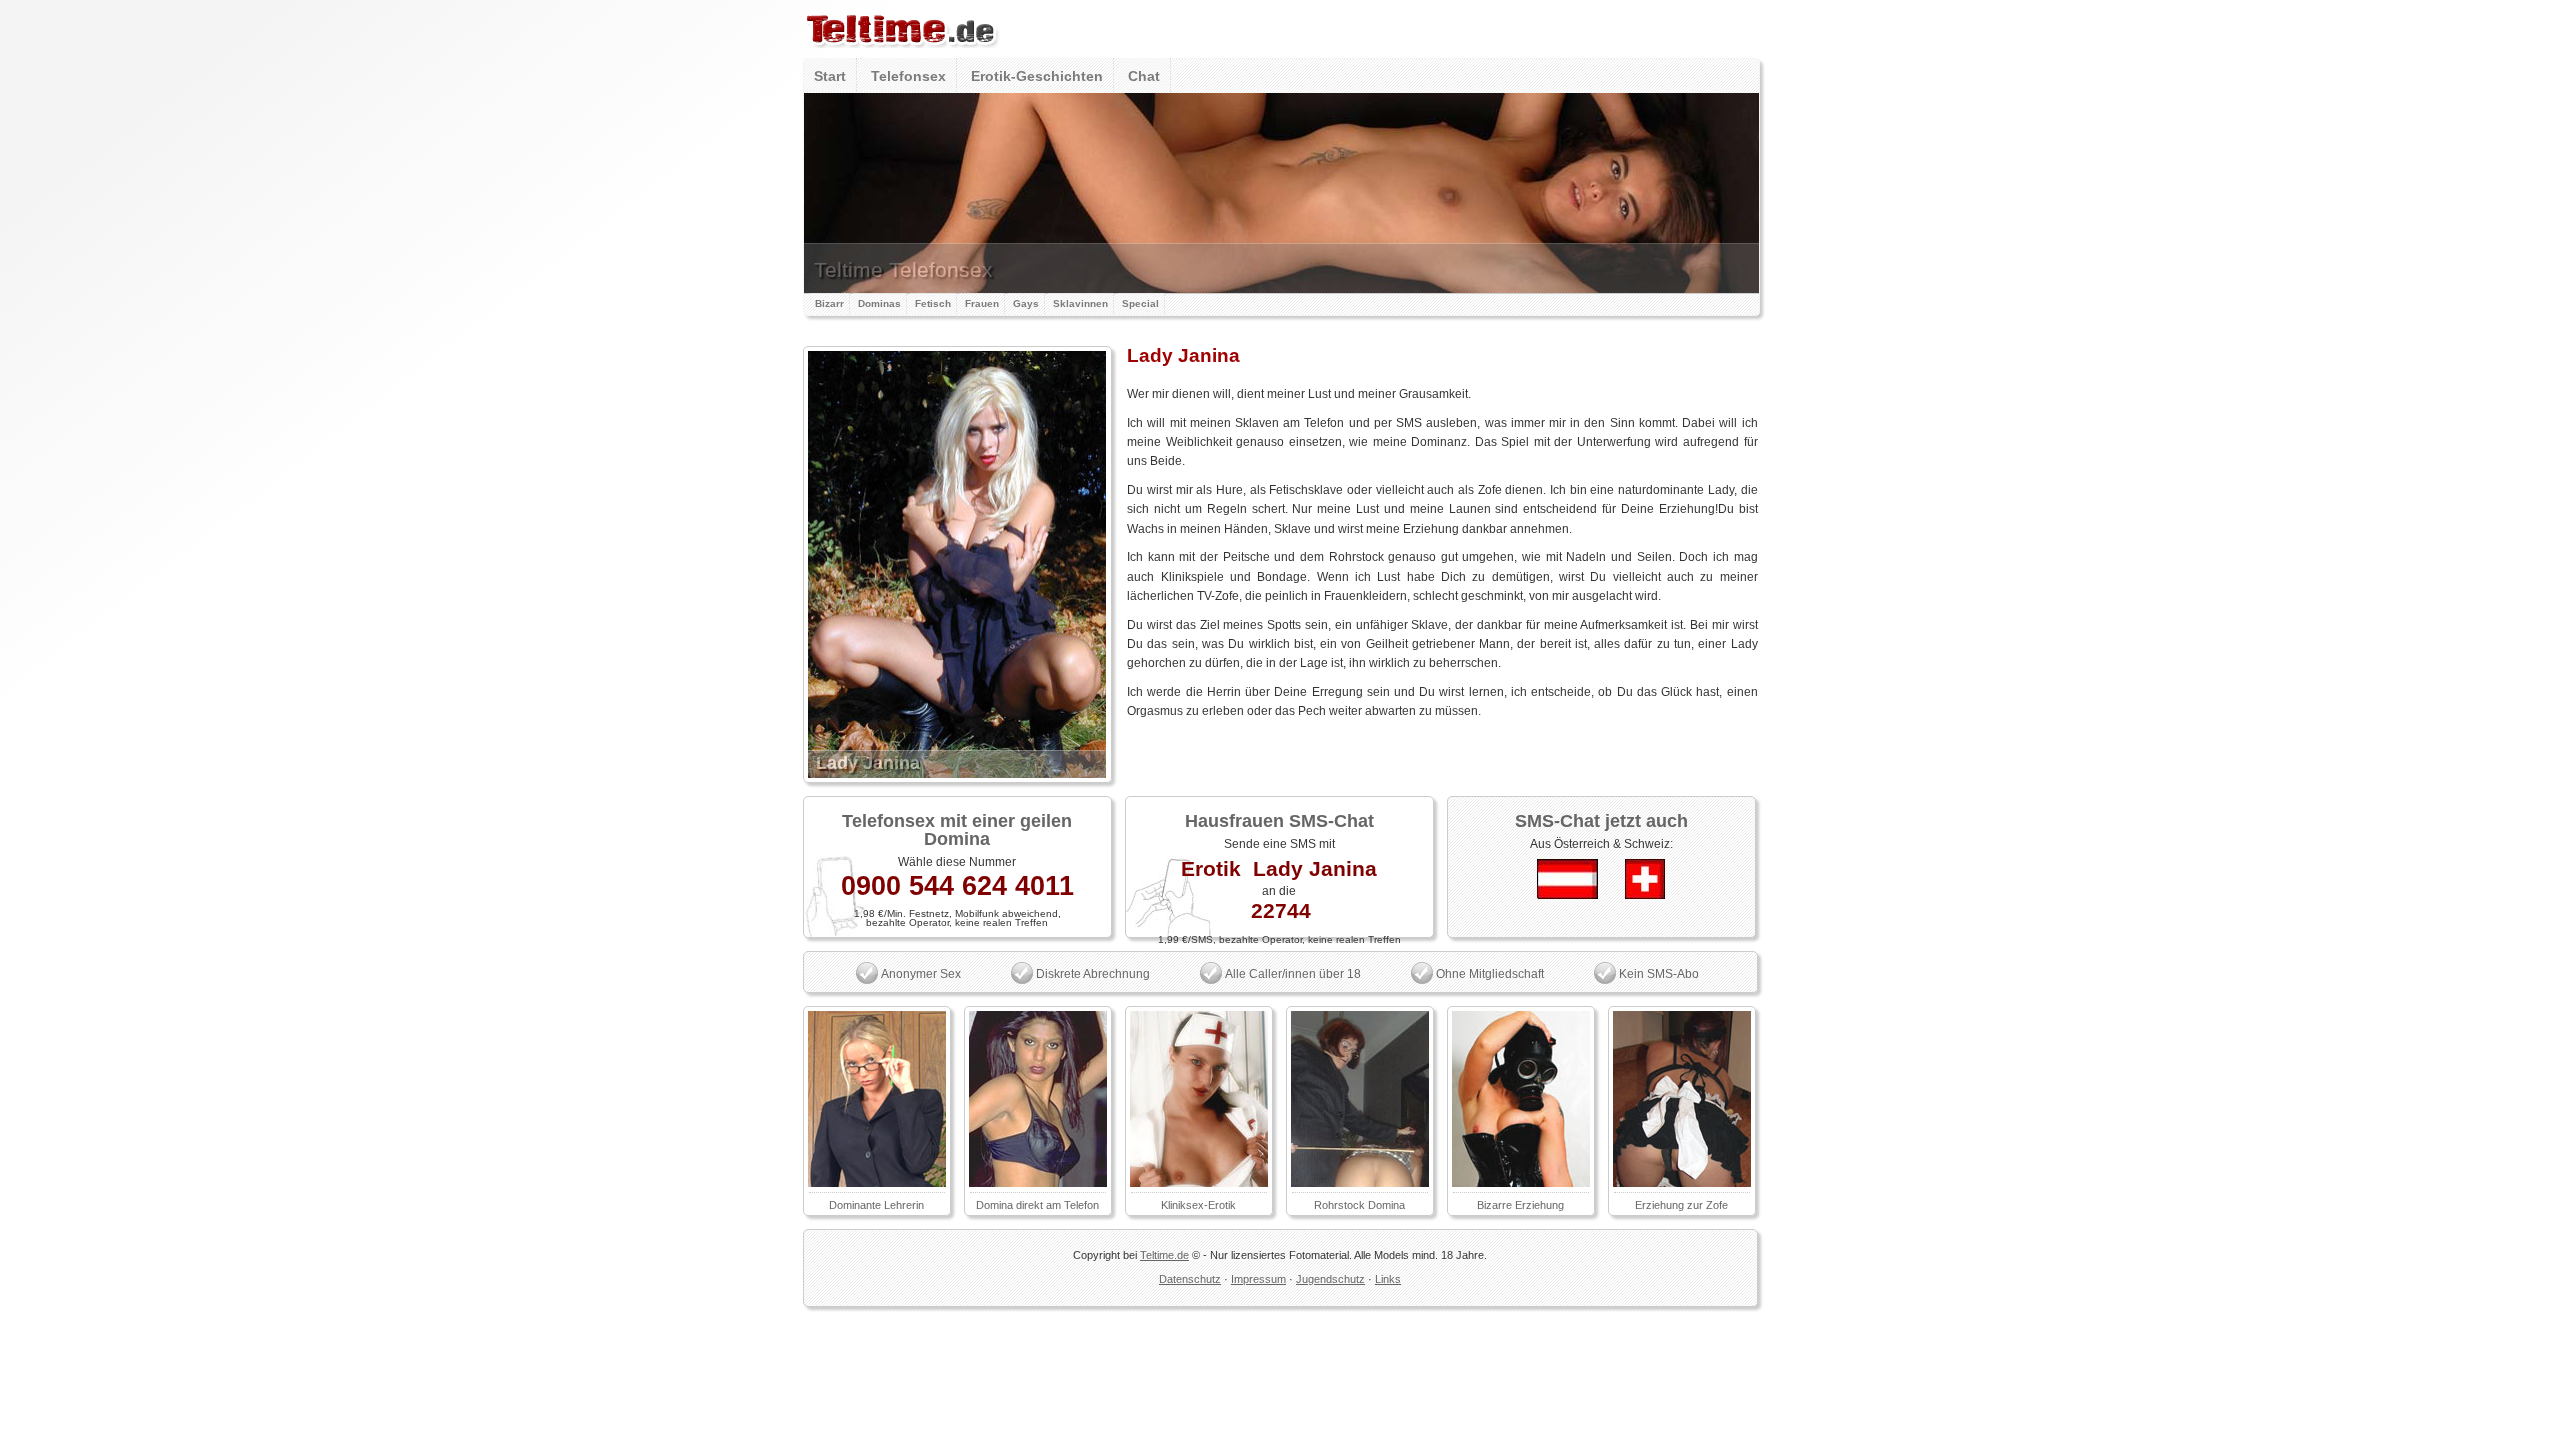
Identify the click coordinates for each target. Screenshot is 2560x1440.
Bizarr (829, 303)
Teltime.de (1164, 1255)
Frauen (982, 303)
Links (1388, 1279)
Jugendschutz (1330, 1279)
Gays (1026, 303)
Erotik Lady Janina (1279, 868)
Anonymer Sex (921, 974)
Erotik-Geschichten (1037, 76)
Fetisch (933, 303)
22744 (1281, 910)
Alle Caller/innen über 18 (1293, 974)
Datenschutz (1190, 1279)
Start (830, 76)
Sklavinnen (1080, 303)
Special (1140, 303)
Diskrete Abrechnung (1093, 974)
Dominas (879, 303)
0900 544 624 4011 (957, 886)
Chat (1144, 76)
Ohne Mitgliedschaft (1490, 974)
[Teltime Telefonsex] (901, 54)
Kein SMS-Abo (1659, 974)
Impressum (1258, 1279)
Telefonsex (908, 76)
